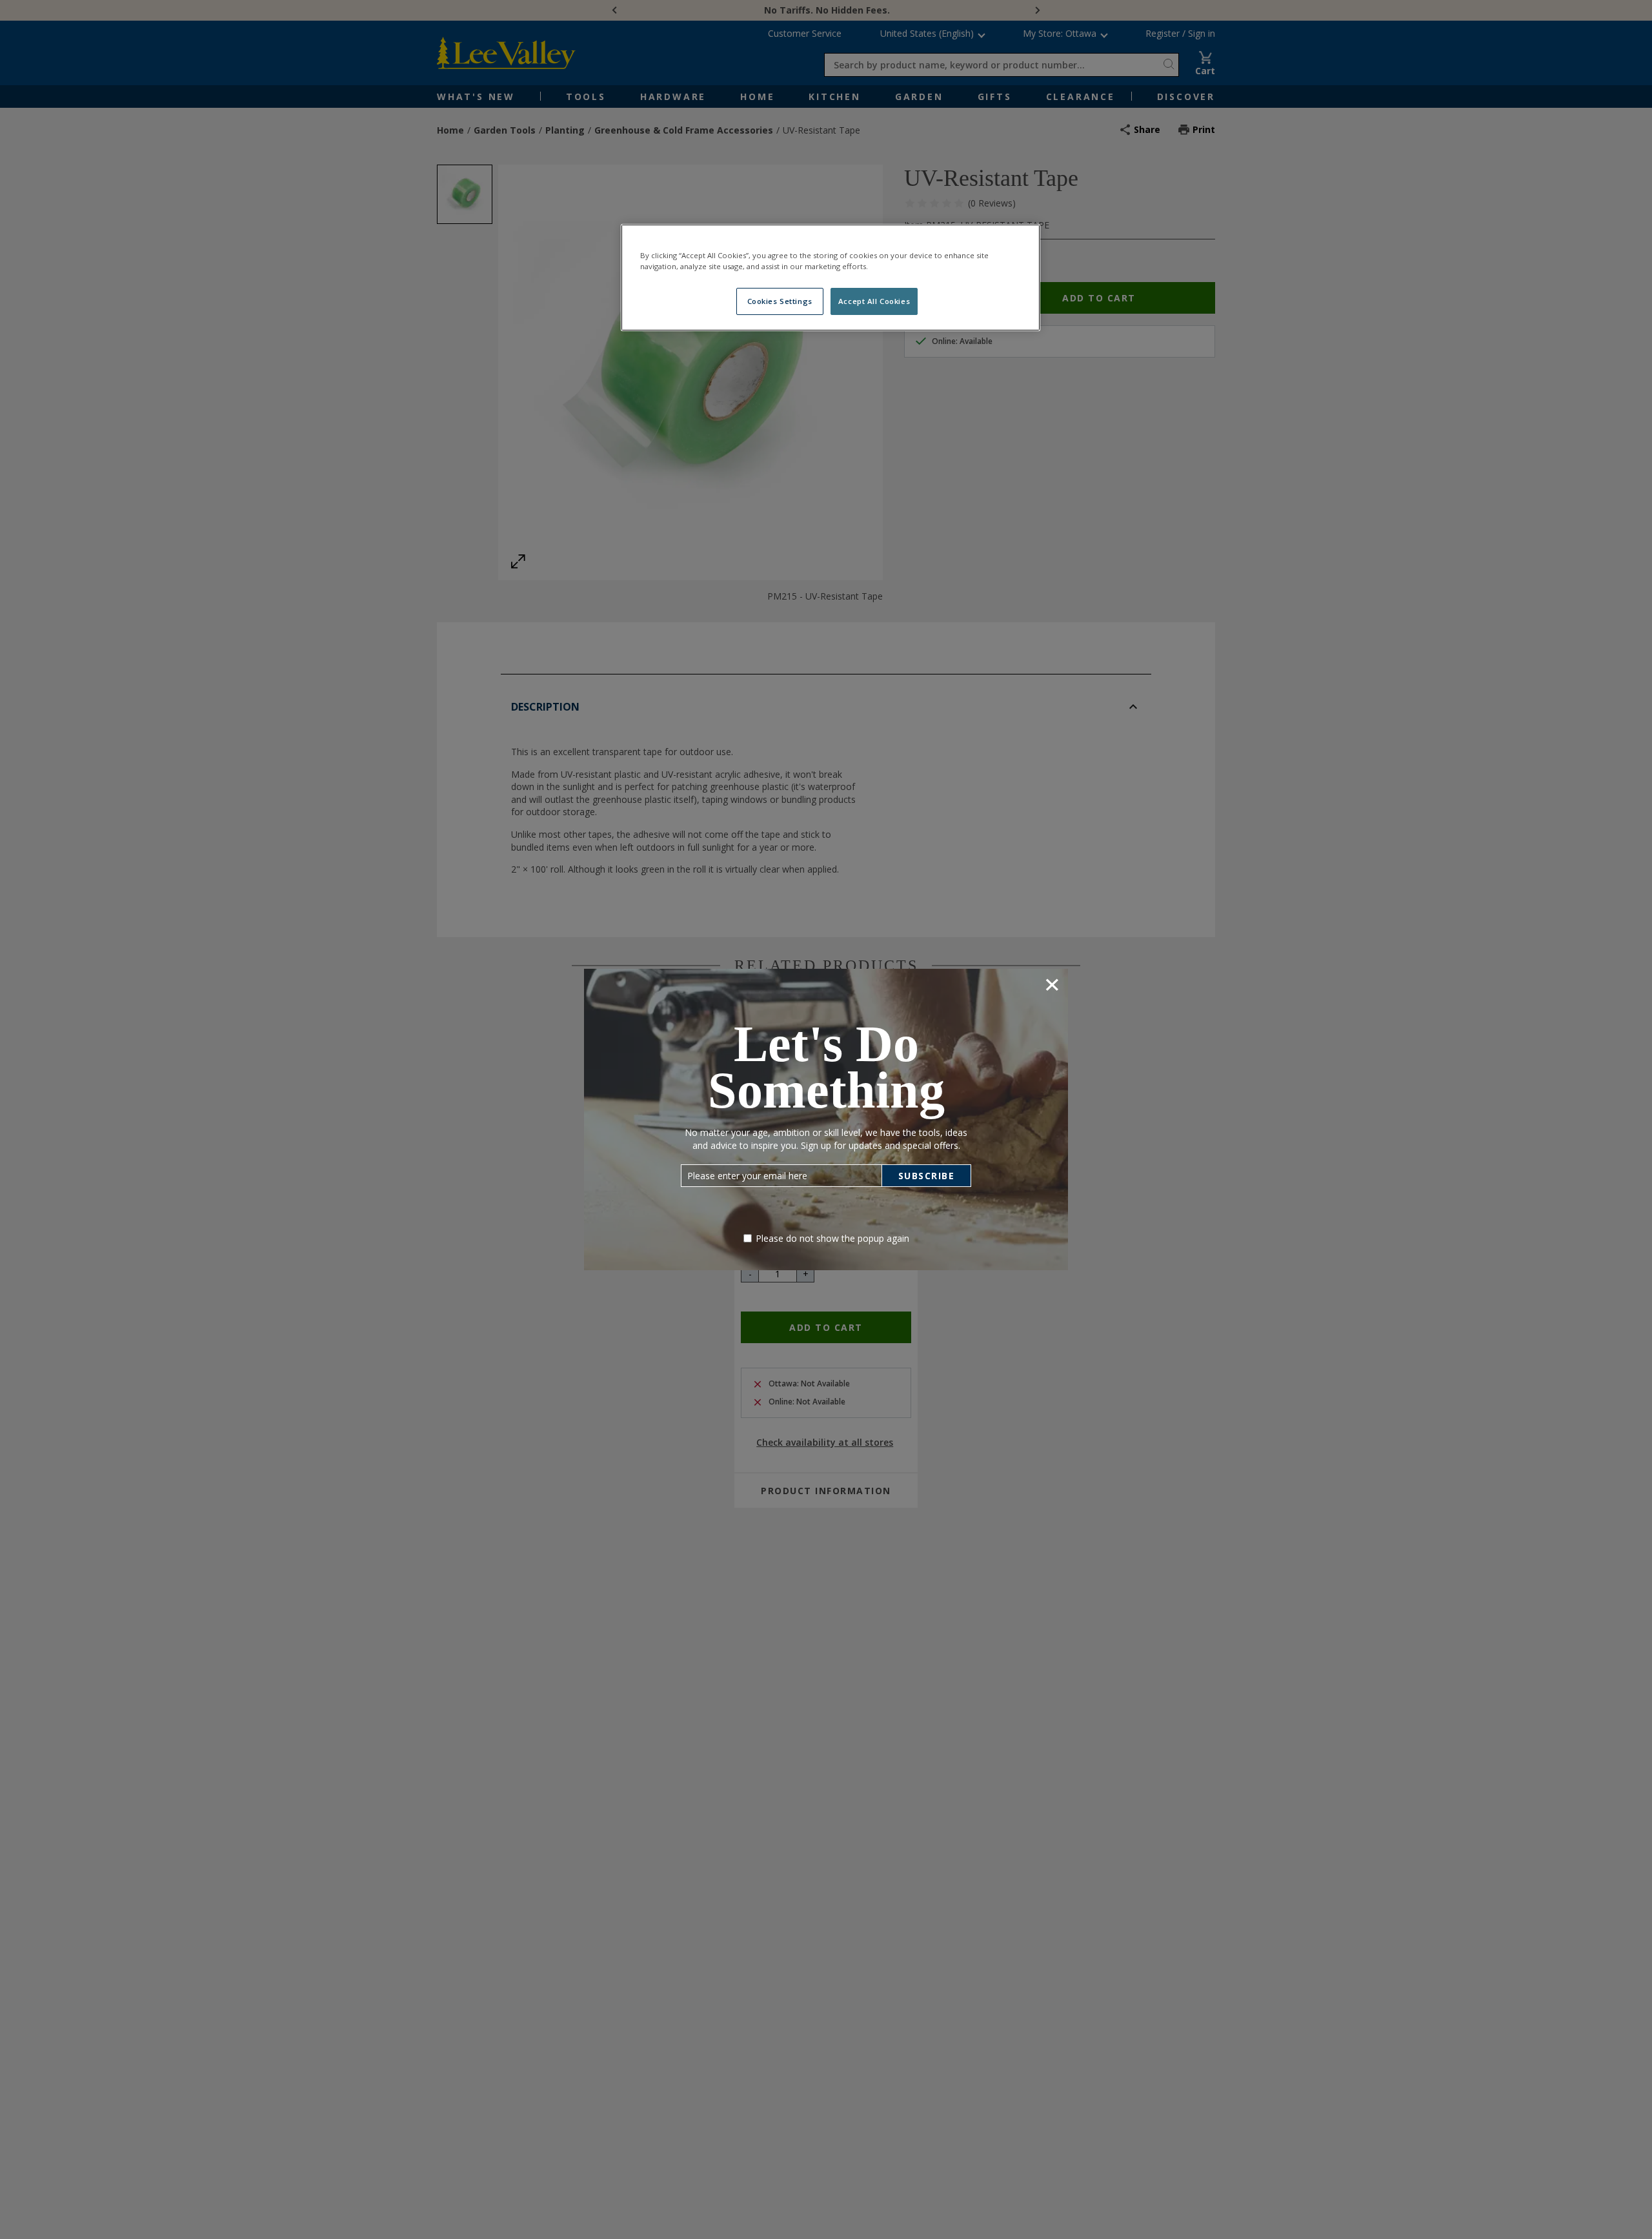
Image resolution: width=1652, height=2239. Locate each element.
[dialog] (826, 1119)
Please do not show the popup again (832, 1238)
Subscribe (927, 1176)
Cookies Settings (780, 301)
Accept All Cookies (874, 301)
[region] (831, 278)
